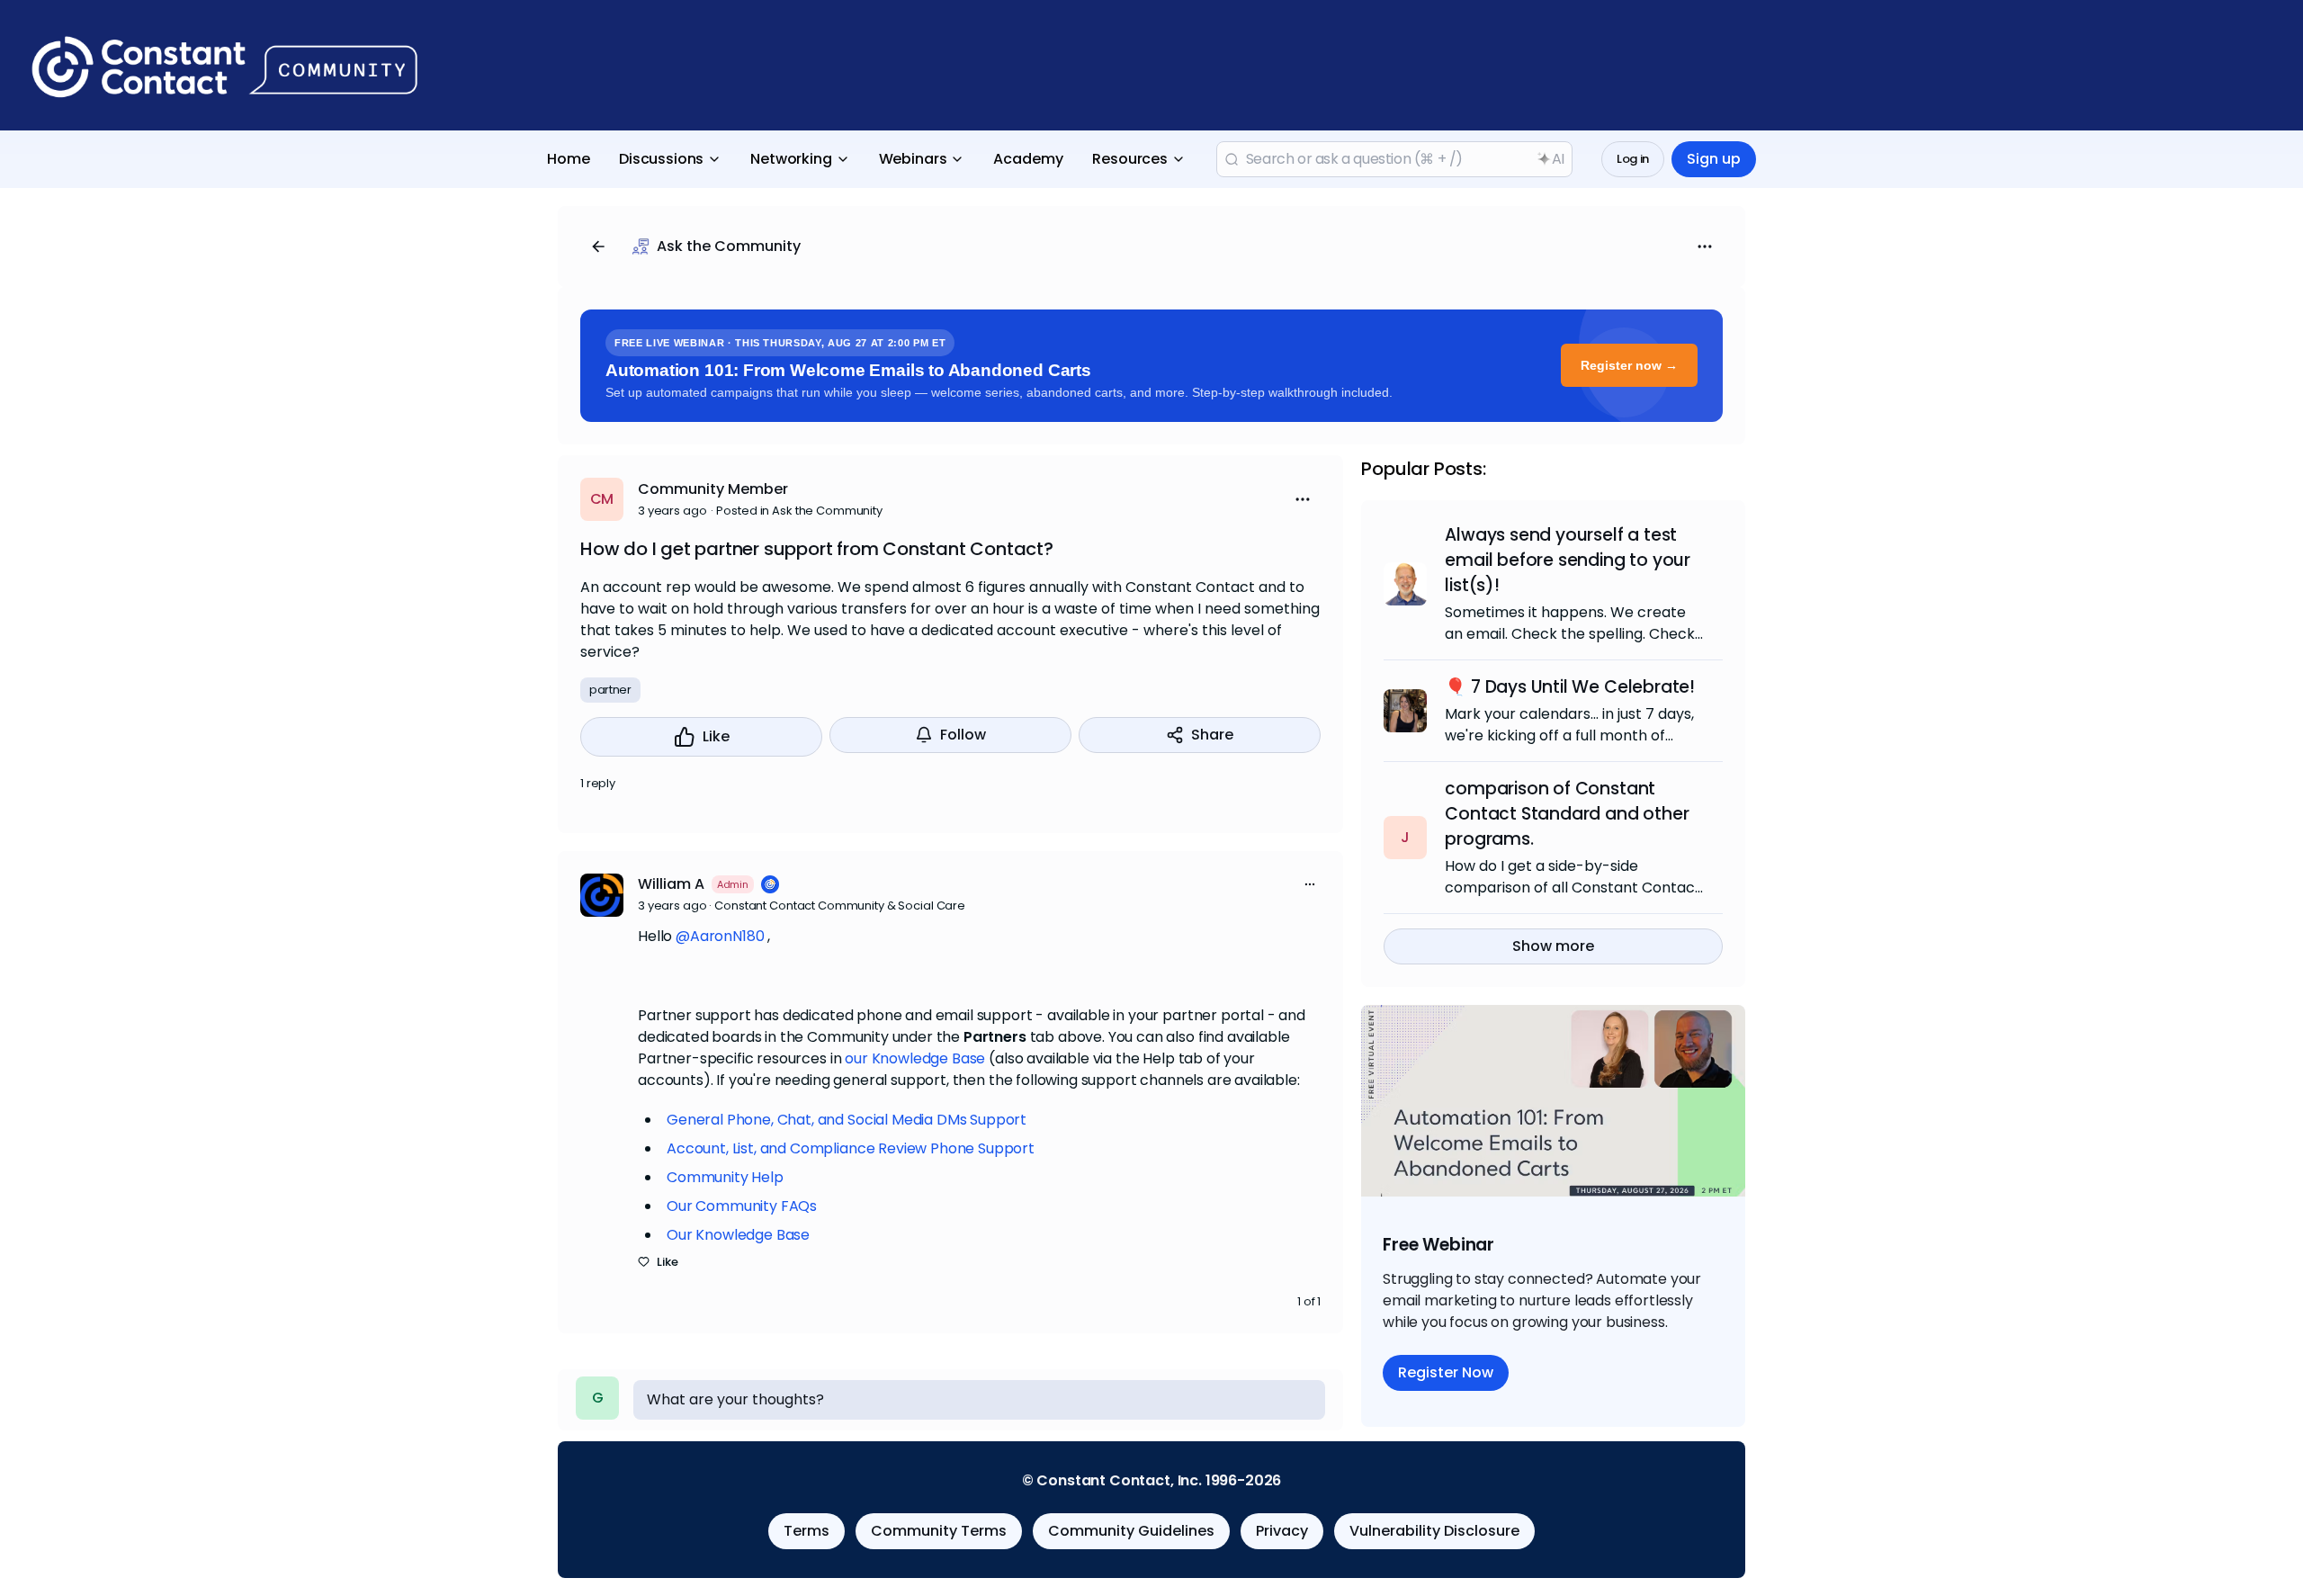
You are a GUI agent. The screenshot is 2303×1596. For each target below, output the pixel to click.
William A (671, 884)
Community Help (725, 1177)
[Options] (1705, 247)
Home (569, 159)
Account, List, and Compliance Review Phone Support (851, 1148)
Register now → (1629, 365)
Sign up (1714, 159)
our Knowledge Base (915, 1058)
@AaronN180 (720, 936)
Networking (791, 159)
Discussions (661, 159)
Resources (1130, 159)
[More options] (1310, 884)
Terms (806, 1531)
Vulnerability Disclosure (1434, 1531)
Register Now (1446, 1372)
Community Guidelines (1131, 1531)
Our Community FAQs (742, 1206)
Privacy (1282, 1531)
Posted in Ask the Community (799, 511)
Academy (1028, 159)
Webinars (913, 159)
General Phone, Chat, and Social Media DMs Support (847, 1120)
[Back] (598, 247)
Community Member (713, 489)
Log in (1633, 159)
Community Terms (939, 1531)
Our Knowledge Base (738, 1235)
